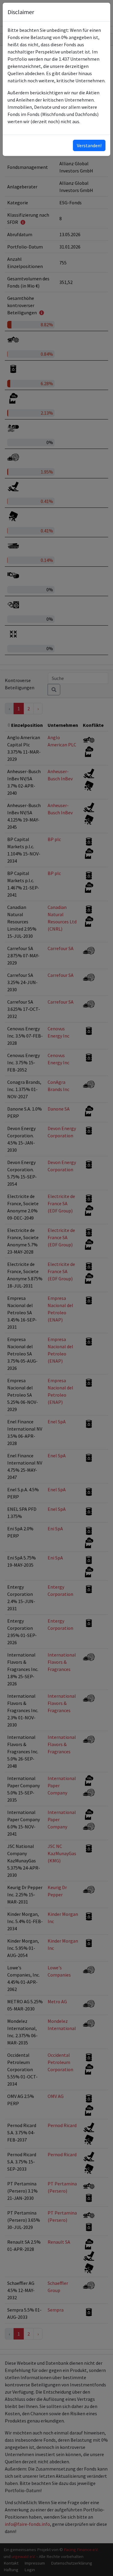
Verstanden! (89, 145)
